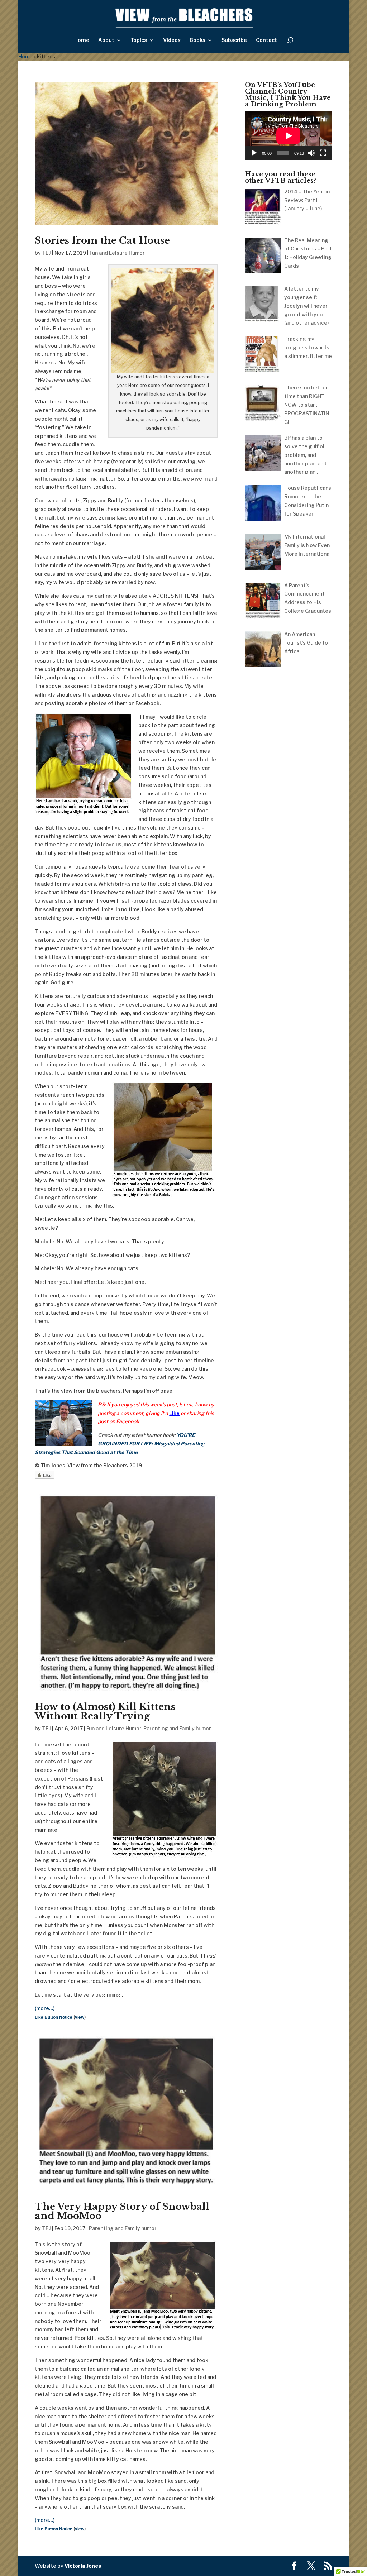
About (106, 40)
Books (197, 40)
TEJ (46, 253)
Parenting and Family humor (177, 1728)
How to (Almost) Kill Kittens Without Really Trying (105, 1711)
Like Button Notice (54, 2017)
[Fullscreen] (323, 153)
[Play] (254, 153)
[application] (289, 136)
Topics (139, 40)
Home (82, 40)
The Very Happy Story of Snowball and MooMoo (122, 2211)
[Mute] (311, 153)
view (80, 2017)
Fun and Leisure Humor (117, 253)
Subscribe (234, 40)
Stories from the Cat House (102, 240)
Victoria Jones (83, 2566)
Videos (172, 40)
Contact (266, 40)
